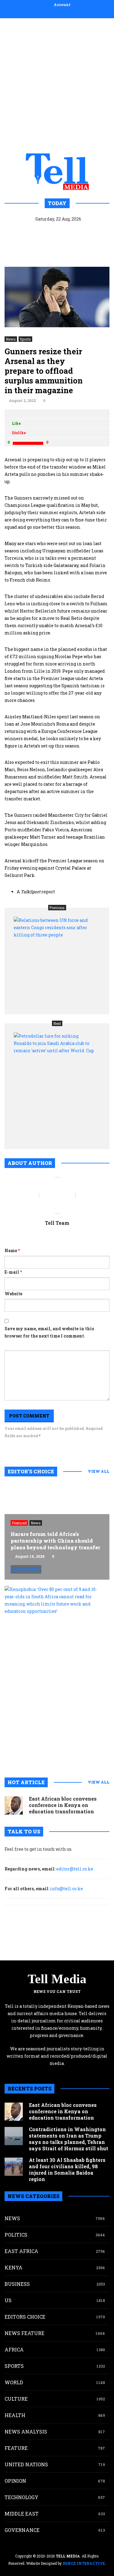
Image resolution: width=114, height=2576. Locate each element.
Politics (16, 2235)
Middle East (22, 2514)
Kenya (14, 2267)
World (14, 2382)
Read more (26, 1569)
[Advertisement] (57, 84)
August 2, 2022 (22, 400)
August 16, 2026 (30, 1556)
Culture (16, 2399)
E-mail (13, 1272)
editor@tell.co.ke (75, 1869)
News (11, 339)
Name (12, 1250)
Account (62, 5)
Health (15, 2415)
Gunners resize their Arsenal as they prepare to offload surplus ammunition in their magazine (44, 371)
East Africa (21, 2251)
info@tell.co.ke (67, 1889)
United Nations (26, 2464)
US (8, 2300)
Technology (21, 2497)
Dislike (19, 433)
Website (13, 1294)
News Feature (24, 2333)
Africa (14, 2349)
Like (16, 423)
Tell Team (57, 1223)
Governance (22, 2530)
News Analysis (26, 2432)
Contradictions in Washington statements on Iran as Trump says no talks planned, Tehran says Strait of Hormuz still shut (69, 2139)
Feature (16, 2448)
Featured (19, 1523)
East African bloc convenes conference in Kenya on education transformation (63, 1805)
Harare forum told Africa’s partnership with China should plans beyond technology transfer (55, 1541)
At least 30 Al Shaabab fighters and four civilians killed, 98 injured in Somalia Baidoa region (67, 2169)
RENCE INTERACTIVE (84, 2563)
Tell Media (57, 1979)
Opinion (15, 2481)
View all (99, 1471)
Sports (25, 339)
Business (17, 2284)
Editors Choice (25, 2317)
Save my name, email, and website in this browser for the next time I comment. (49, 1332)
